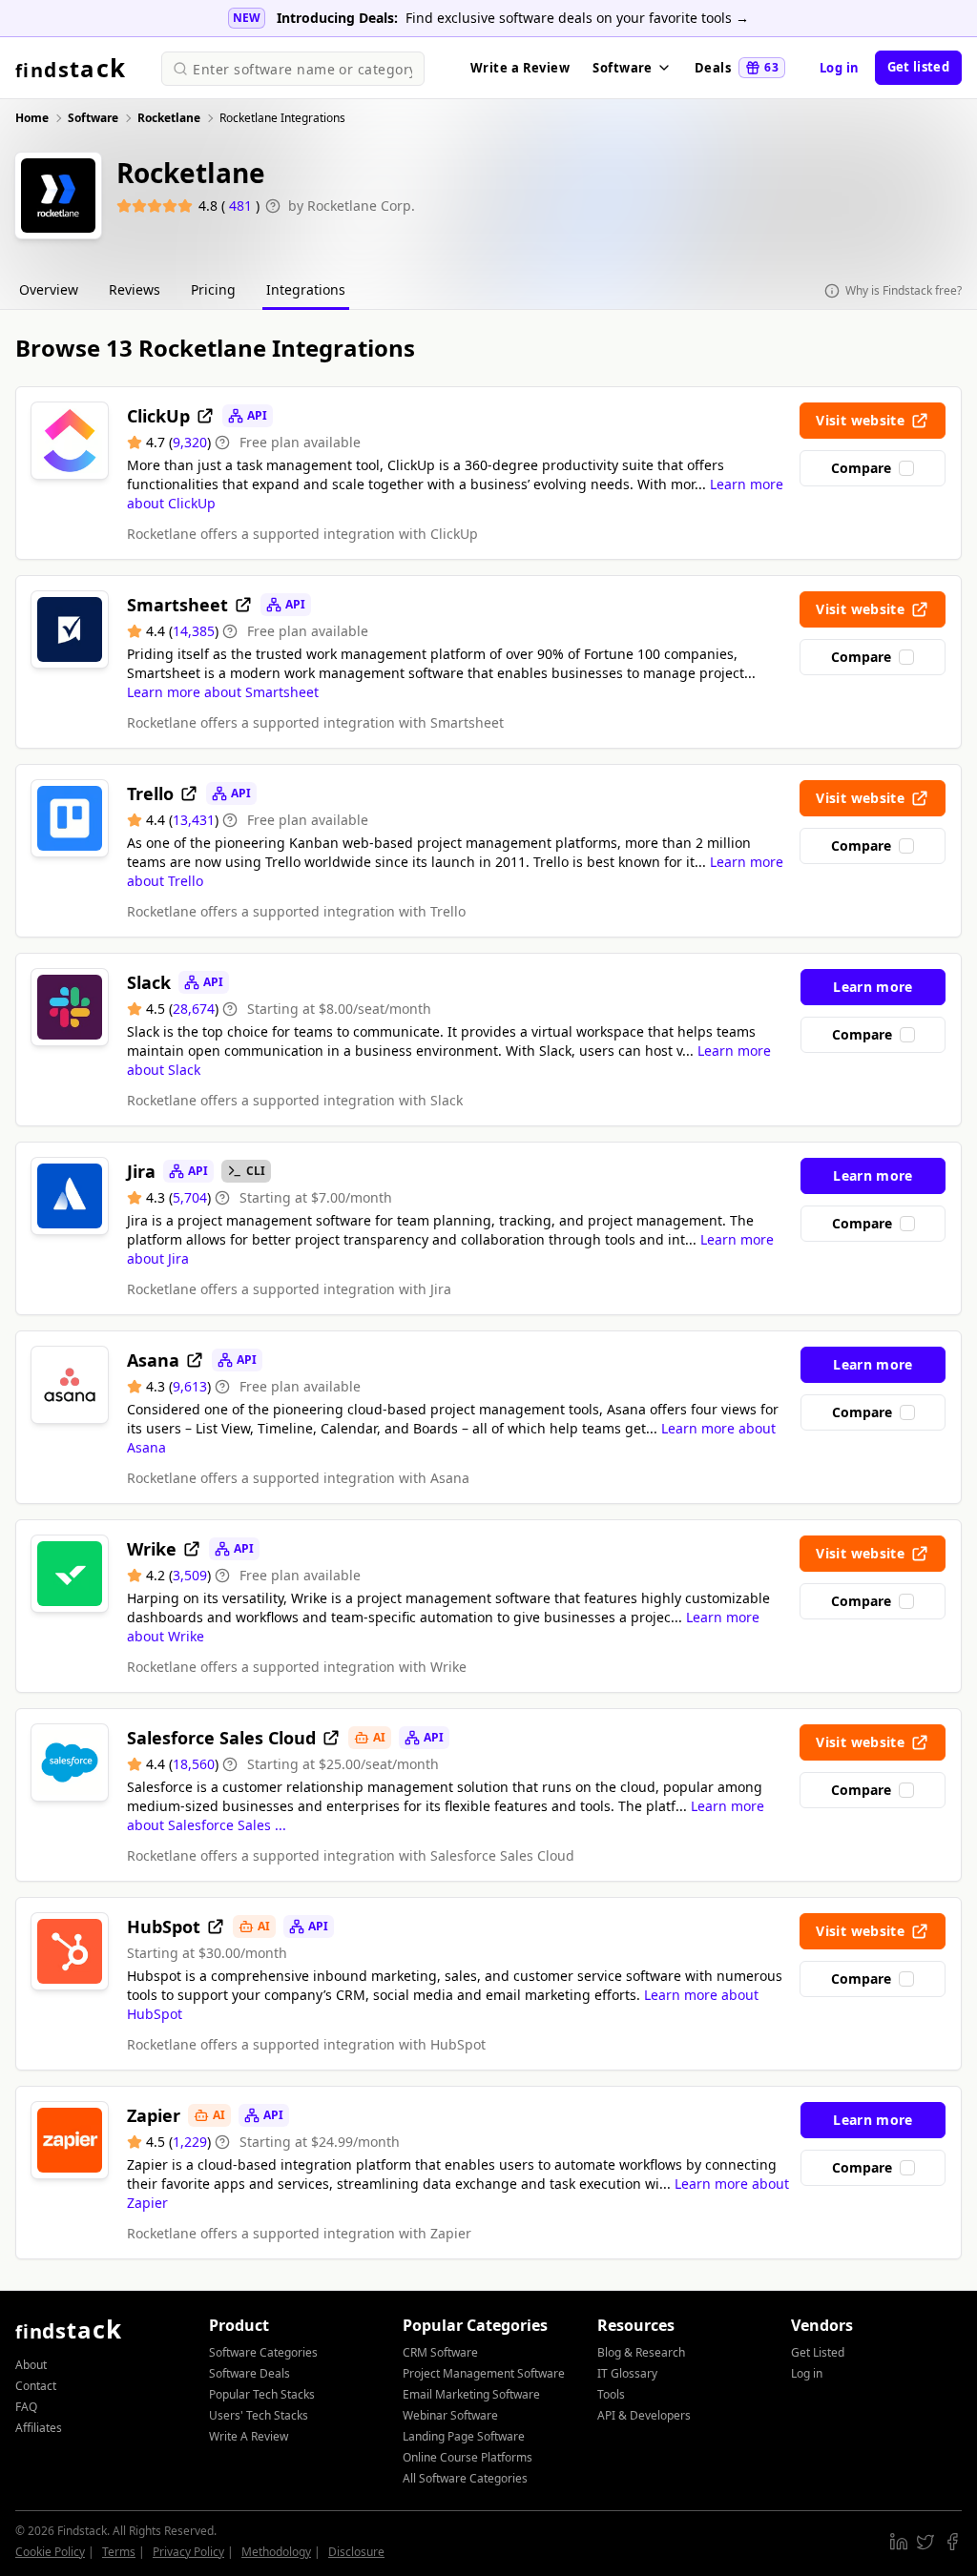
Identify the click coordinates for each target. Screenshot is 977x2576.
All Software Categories (465, 2478)
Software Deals (249, 2373)
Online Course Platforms (468, 2457)
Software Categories (263, 2352)
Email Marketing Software (471, 2394)
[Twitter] (925, 2542)
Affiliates (39, 2428)
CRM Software (440, 2352)
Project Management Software (484, 2373)
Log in (840, 68)
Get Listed (818, 2352)
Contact (36, 2386)
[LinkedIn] (899, 2542)
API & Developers (644, 2415)
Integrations (306, 289)
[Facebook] (952, 2542)
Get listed (918, 67)
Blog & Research (641, 2352)
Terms (119, 2552)
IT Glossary (627, 2373)
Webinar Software (450, 2415)
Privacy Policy (188, 2552)
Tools (611, 2394)
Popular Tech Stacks (262, 2394)
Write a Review (520, 68)
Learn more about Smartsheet (223, 692)
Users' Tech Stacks (259, 2415)
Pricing (213, 289)
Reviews (135, 289)
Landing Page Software (464, 2436)
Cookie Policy (50, 2552)
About (31, 2365)
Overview (49, 289)
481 (242, 206)
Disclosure (356, 2552)
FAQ (26, 2407)
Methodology (276, 2552)
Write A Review (249, 2436)
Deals (737, 68)
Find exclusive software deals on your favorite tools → (577, 18)
